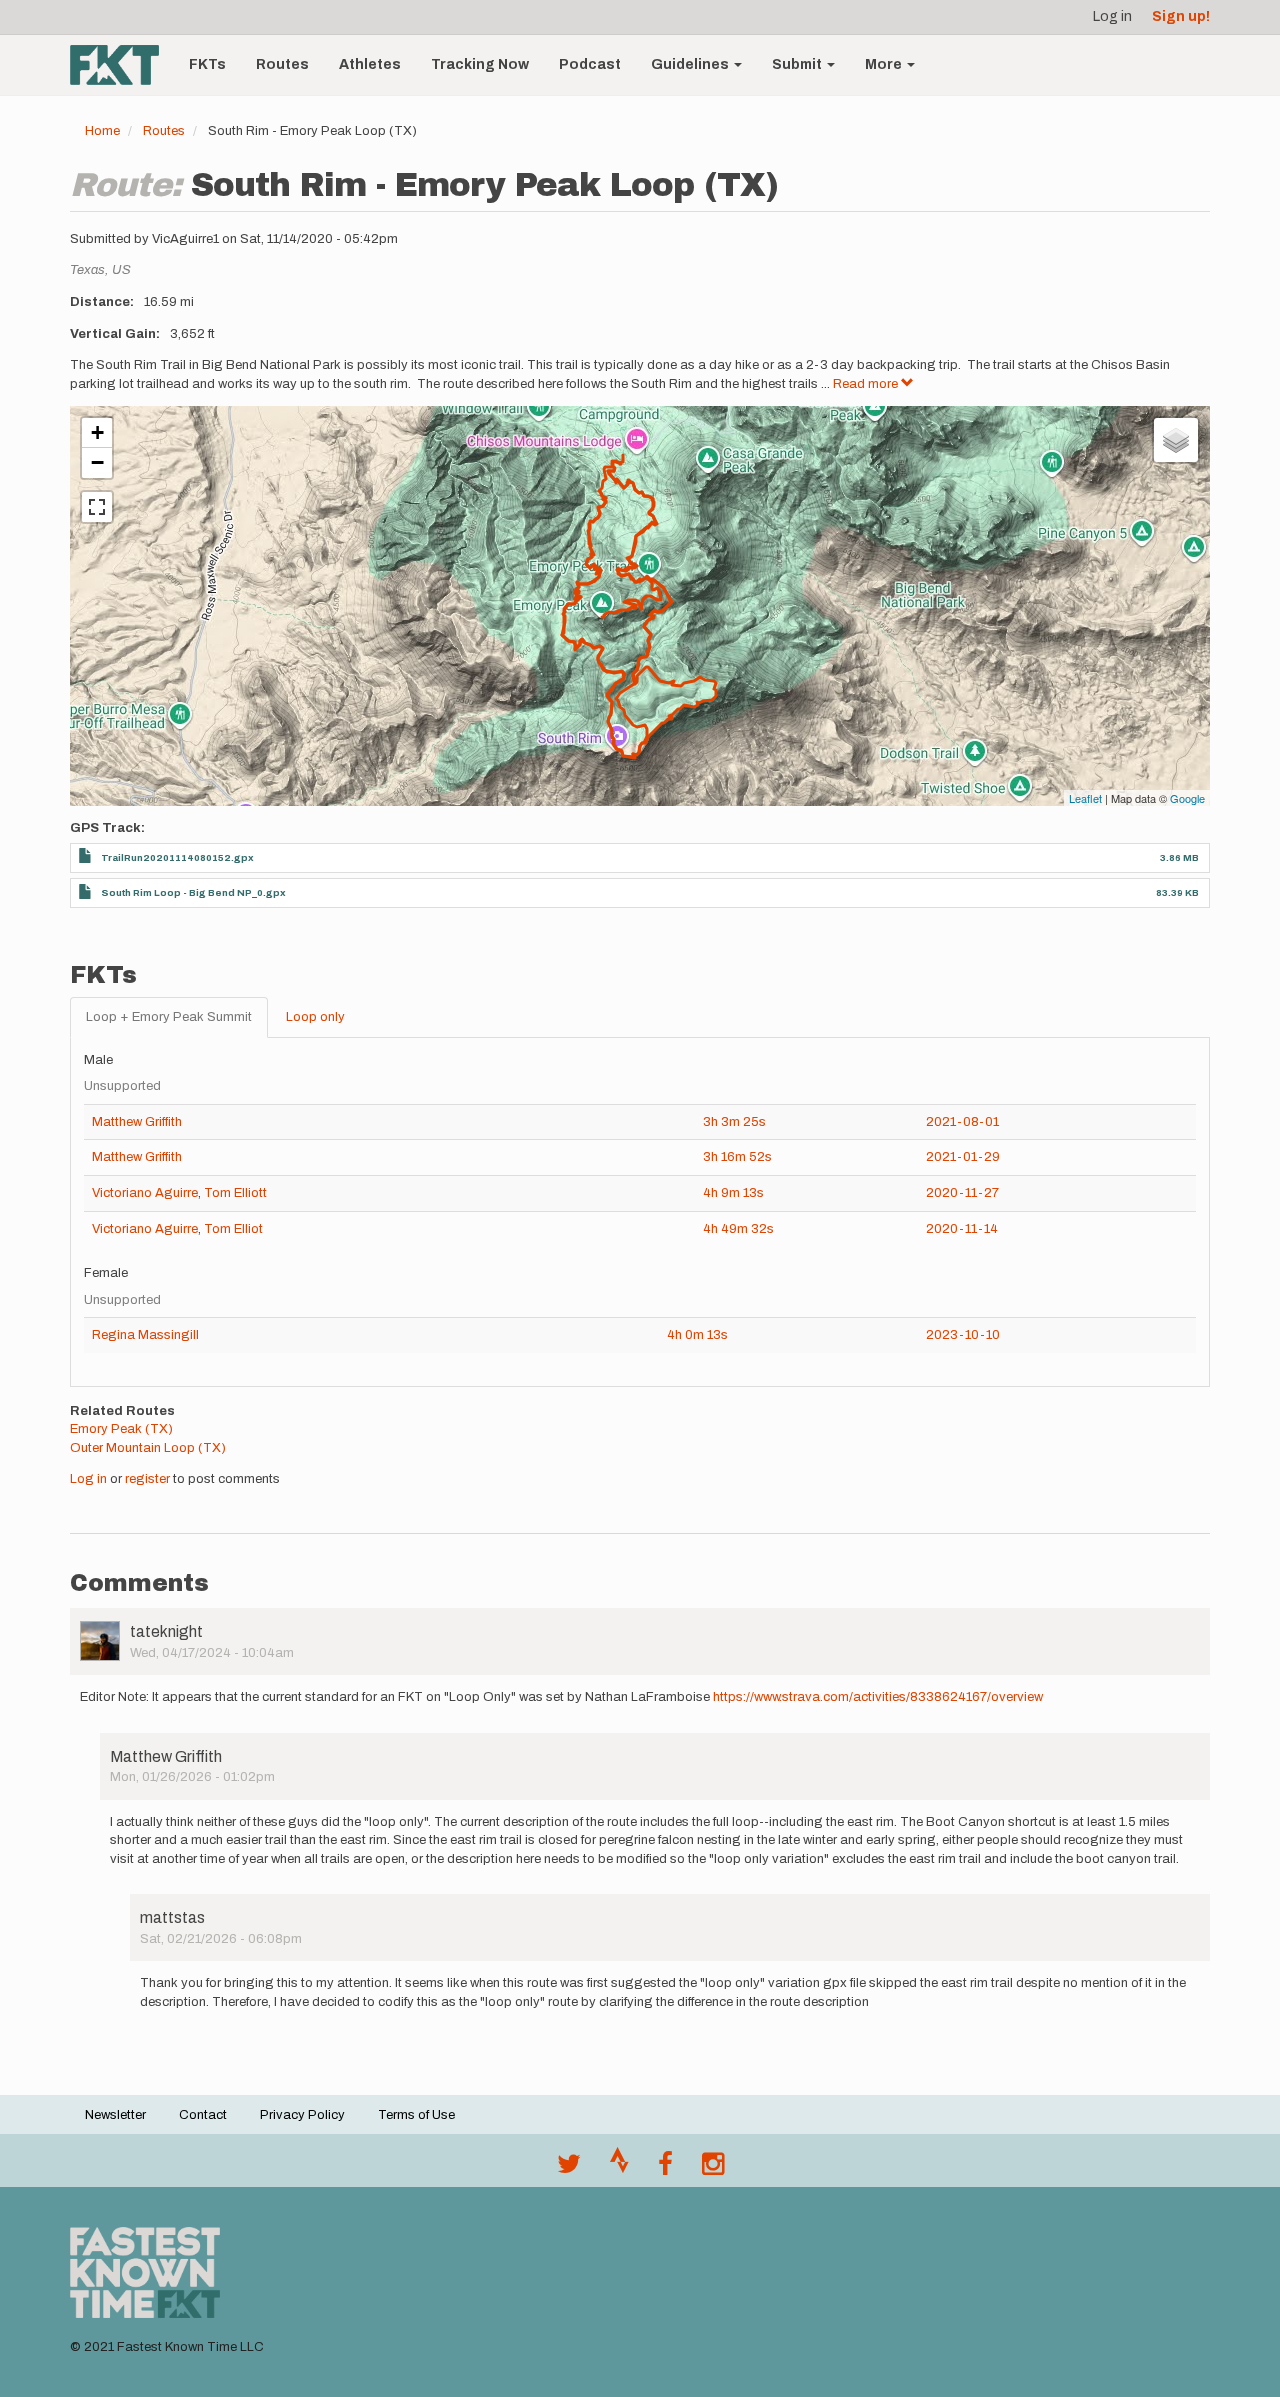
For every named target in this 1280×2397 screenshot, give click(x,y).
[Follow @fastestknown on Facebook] (665, 2169)
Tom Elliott (235, 1193)
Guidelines (691, 64)
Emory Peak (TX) (121, 1429)
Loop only (315, 1017)
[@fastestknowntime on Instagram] (713, 2169)
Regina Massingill (145, 1335)
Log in (1112, 16)
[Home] (122, 65)
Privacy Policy (302, 2115)
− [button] (97, 462)
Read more (867, 384)
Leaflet (1085, 798)
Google (1187, 798)
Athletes (370, 64)
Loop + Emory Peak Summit (169, 1017)
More (885, 64)
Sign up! (1181, 16)
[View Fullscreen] (97, 507)
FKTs (207, 64)
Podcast (590, 64)
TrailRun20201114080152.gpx (177, 857)
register (147, 1479)
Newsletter (115, 2115)
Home (102, 131)
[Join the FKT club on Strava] (619, 2169)
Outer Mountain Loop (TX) (148, 1448)
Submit (798, 64)
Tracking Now (480, 64)
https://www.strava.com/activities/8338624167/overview (878, 1697)
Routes (282, 64)
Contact (203, 2115)
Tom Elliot (233, 1229)
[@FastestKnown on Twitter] (569, 2169)
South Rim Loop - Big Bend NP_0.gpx (193, 892)
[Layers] (1176, 440)
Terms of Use (416, 2115)
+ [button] (97, 432)
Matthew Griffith (137, 1122)
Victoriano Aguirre (145, 1193)
